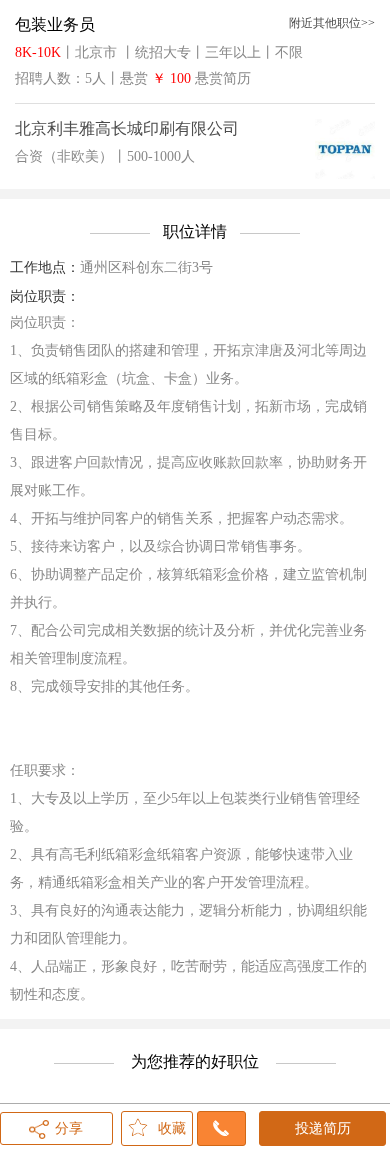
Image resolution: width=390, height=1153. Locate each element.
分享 (69, 1128)
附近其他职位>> (332, 23)
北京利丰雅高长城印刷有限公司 (127, 128)
